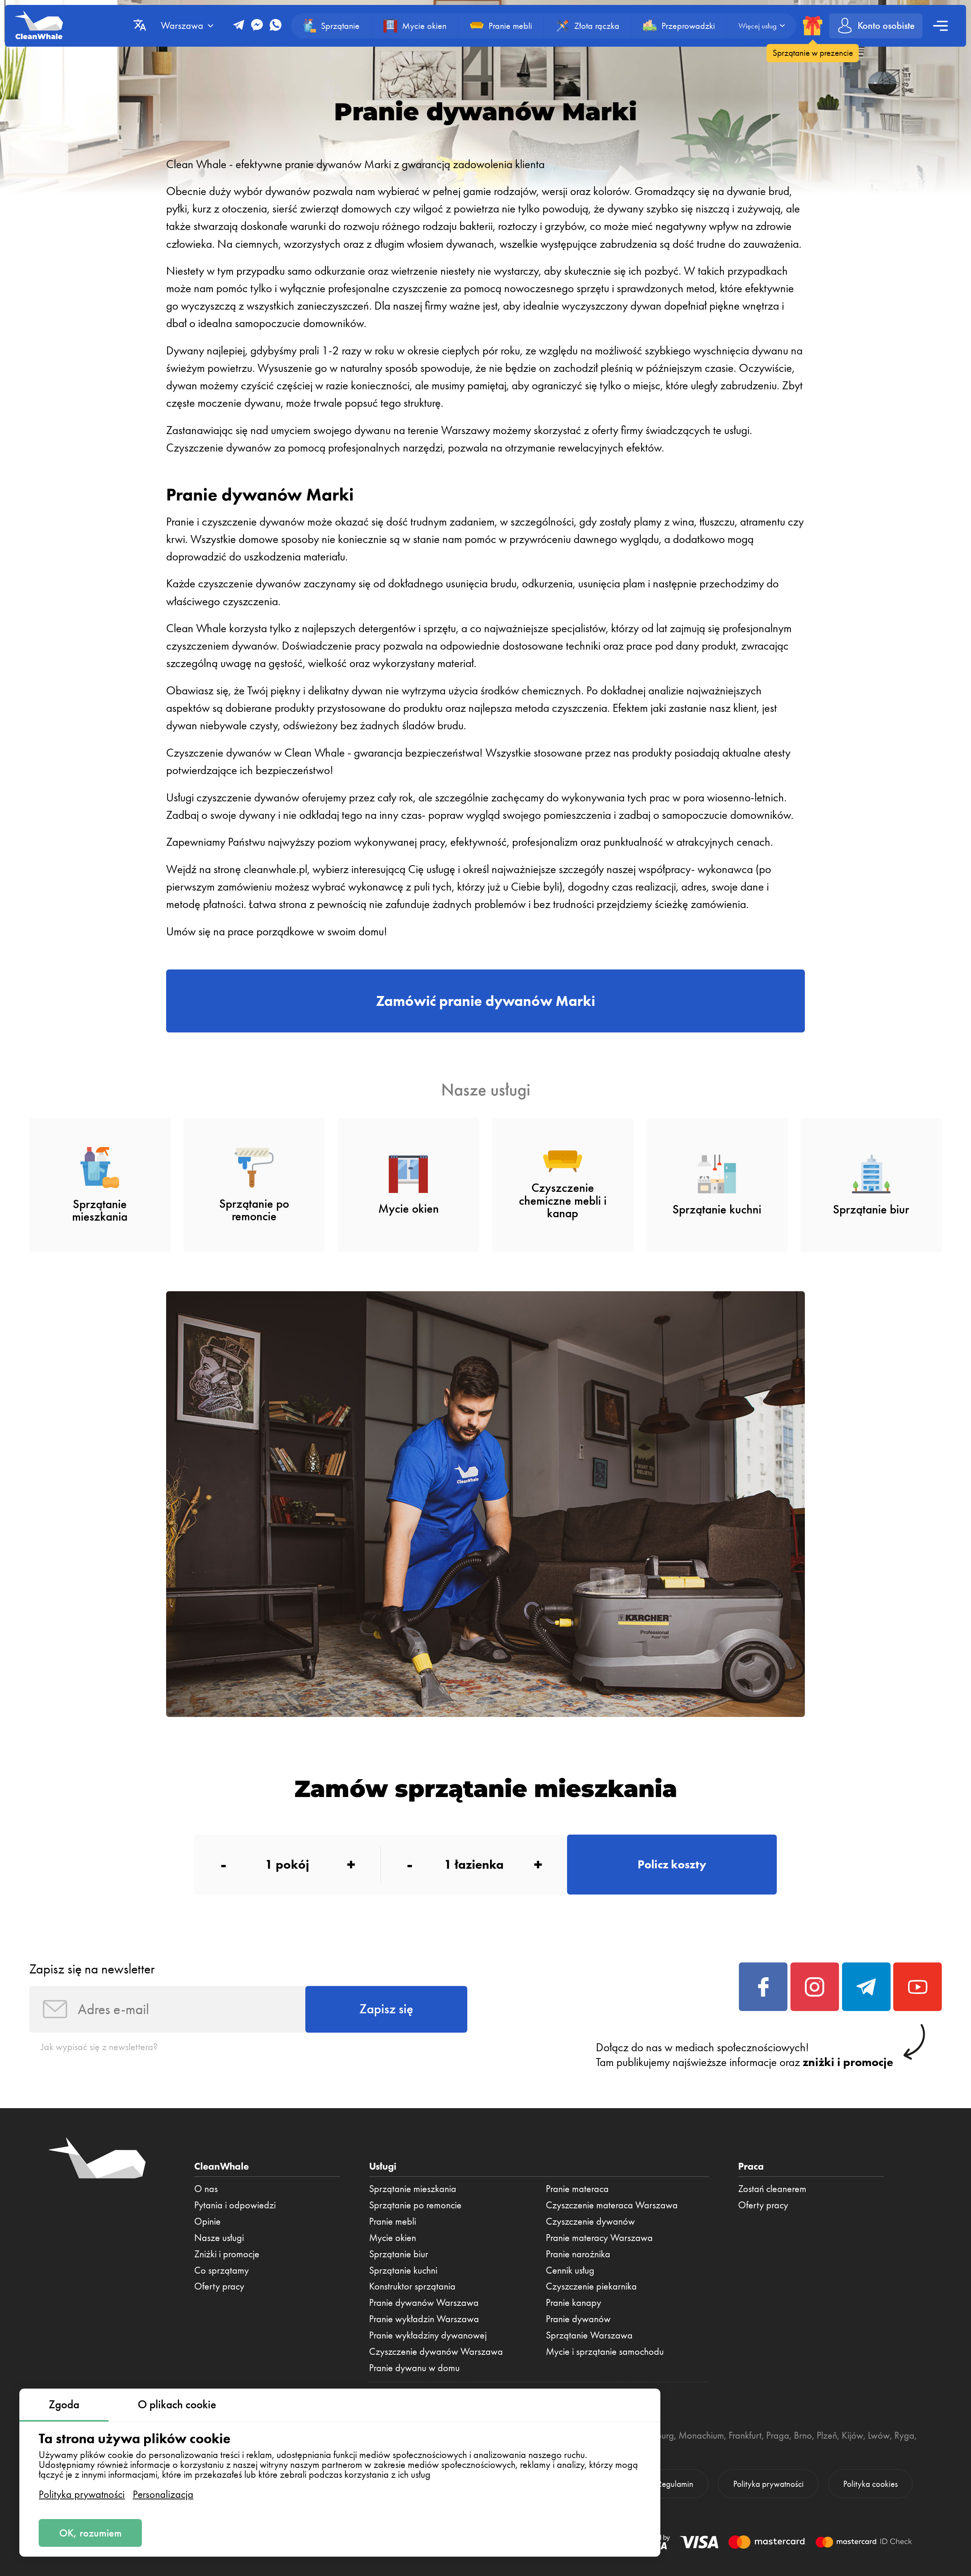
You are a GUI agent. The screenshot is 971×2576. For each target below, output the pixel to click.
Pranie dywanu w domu (414, 2368)
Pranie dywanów (578, 2319)
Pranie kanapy (573, 2302)
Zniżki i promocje (227, 2254)
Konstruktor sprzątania (412, 2286)
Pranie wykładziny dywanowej (428, 2335)
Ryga (904, 2435)
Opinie (207, 2221)
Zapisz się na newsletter (92, 1969)
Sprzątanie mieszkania (413, 2189)
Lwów (879, 2435)
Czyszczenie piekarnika (591, 2286)
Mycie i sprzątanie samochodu (605, 2351)
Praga (778, 2435)
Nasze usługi (219, 2238)
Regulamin (675, 2484)
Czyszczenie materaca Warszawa (612, 2205)
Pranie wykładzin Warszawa (424, 2319)
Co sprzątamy (222, 2270)
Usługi (383, 2166)
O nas (206, 2189)
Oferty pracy (219, 2286)
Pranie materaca (577, 2189)
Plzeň (827, 2435)
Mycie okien (393, 2238)
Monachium (701, 2435)
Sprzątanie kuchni (403, 2270)
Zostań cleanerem (772, 2189)
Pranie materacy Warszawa (599, 2238)
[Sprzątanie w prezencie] (813, 26)
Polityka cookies (870, 2484)
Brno (803, 2435)
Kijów (852, 2435)
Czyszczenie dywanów (590, 2221)
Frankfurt (745, 2435)
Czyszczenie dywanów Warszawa (436, 2351)
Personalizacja (163, 2494)
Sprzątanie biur (399, 2254)
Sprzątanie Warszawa (589, 2335)
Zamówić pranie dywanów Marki (485, 1001)
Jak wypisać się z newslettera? (99, 2047)
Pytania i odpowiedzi (235, 2205)
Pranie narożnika (578, 2254)
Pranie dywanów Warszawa (424, 2302)
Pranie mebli (393, 2221)
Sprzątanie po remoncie (415, 2205)
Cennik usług (570, 2270)
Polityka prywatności (82, 2494)
